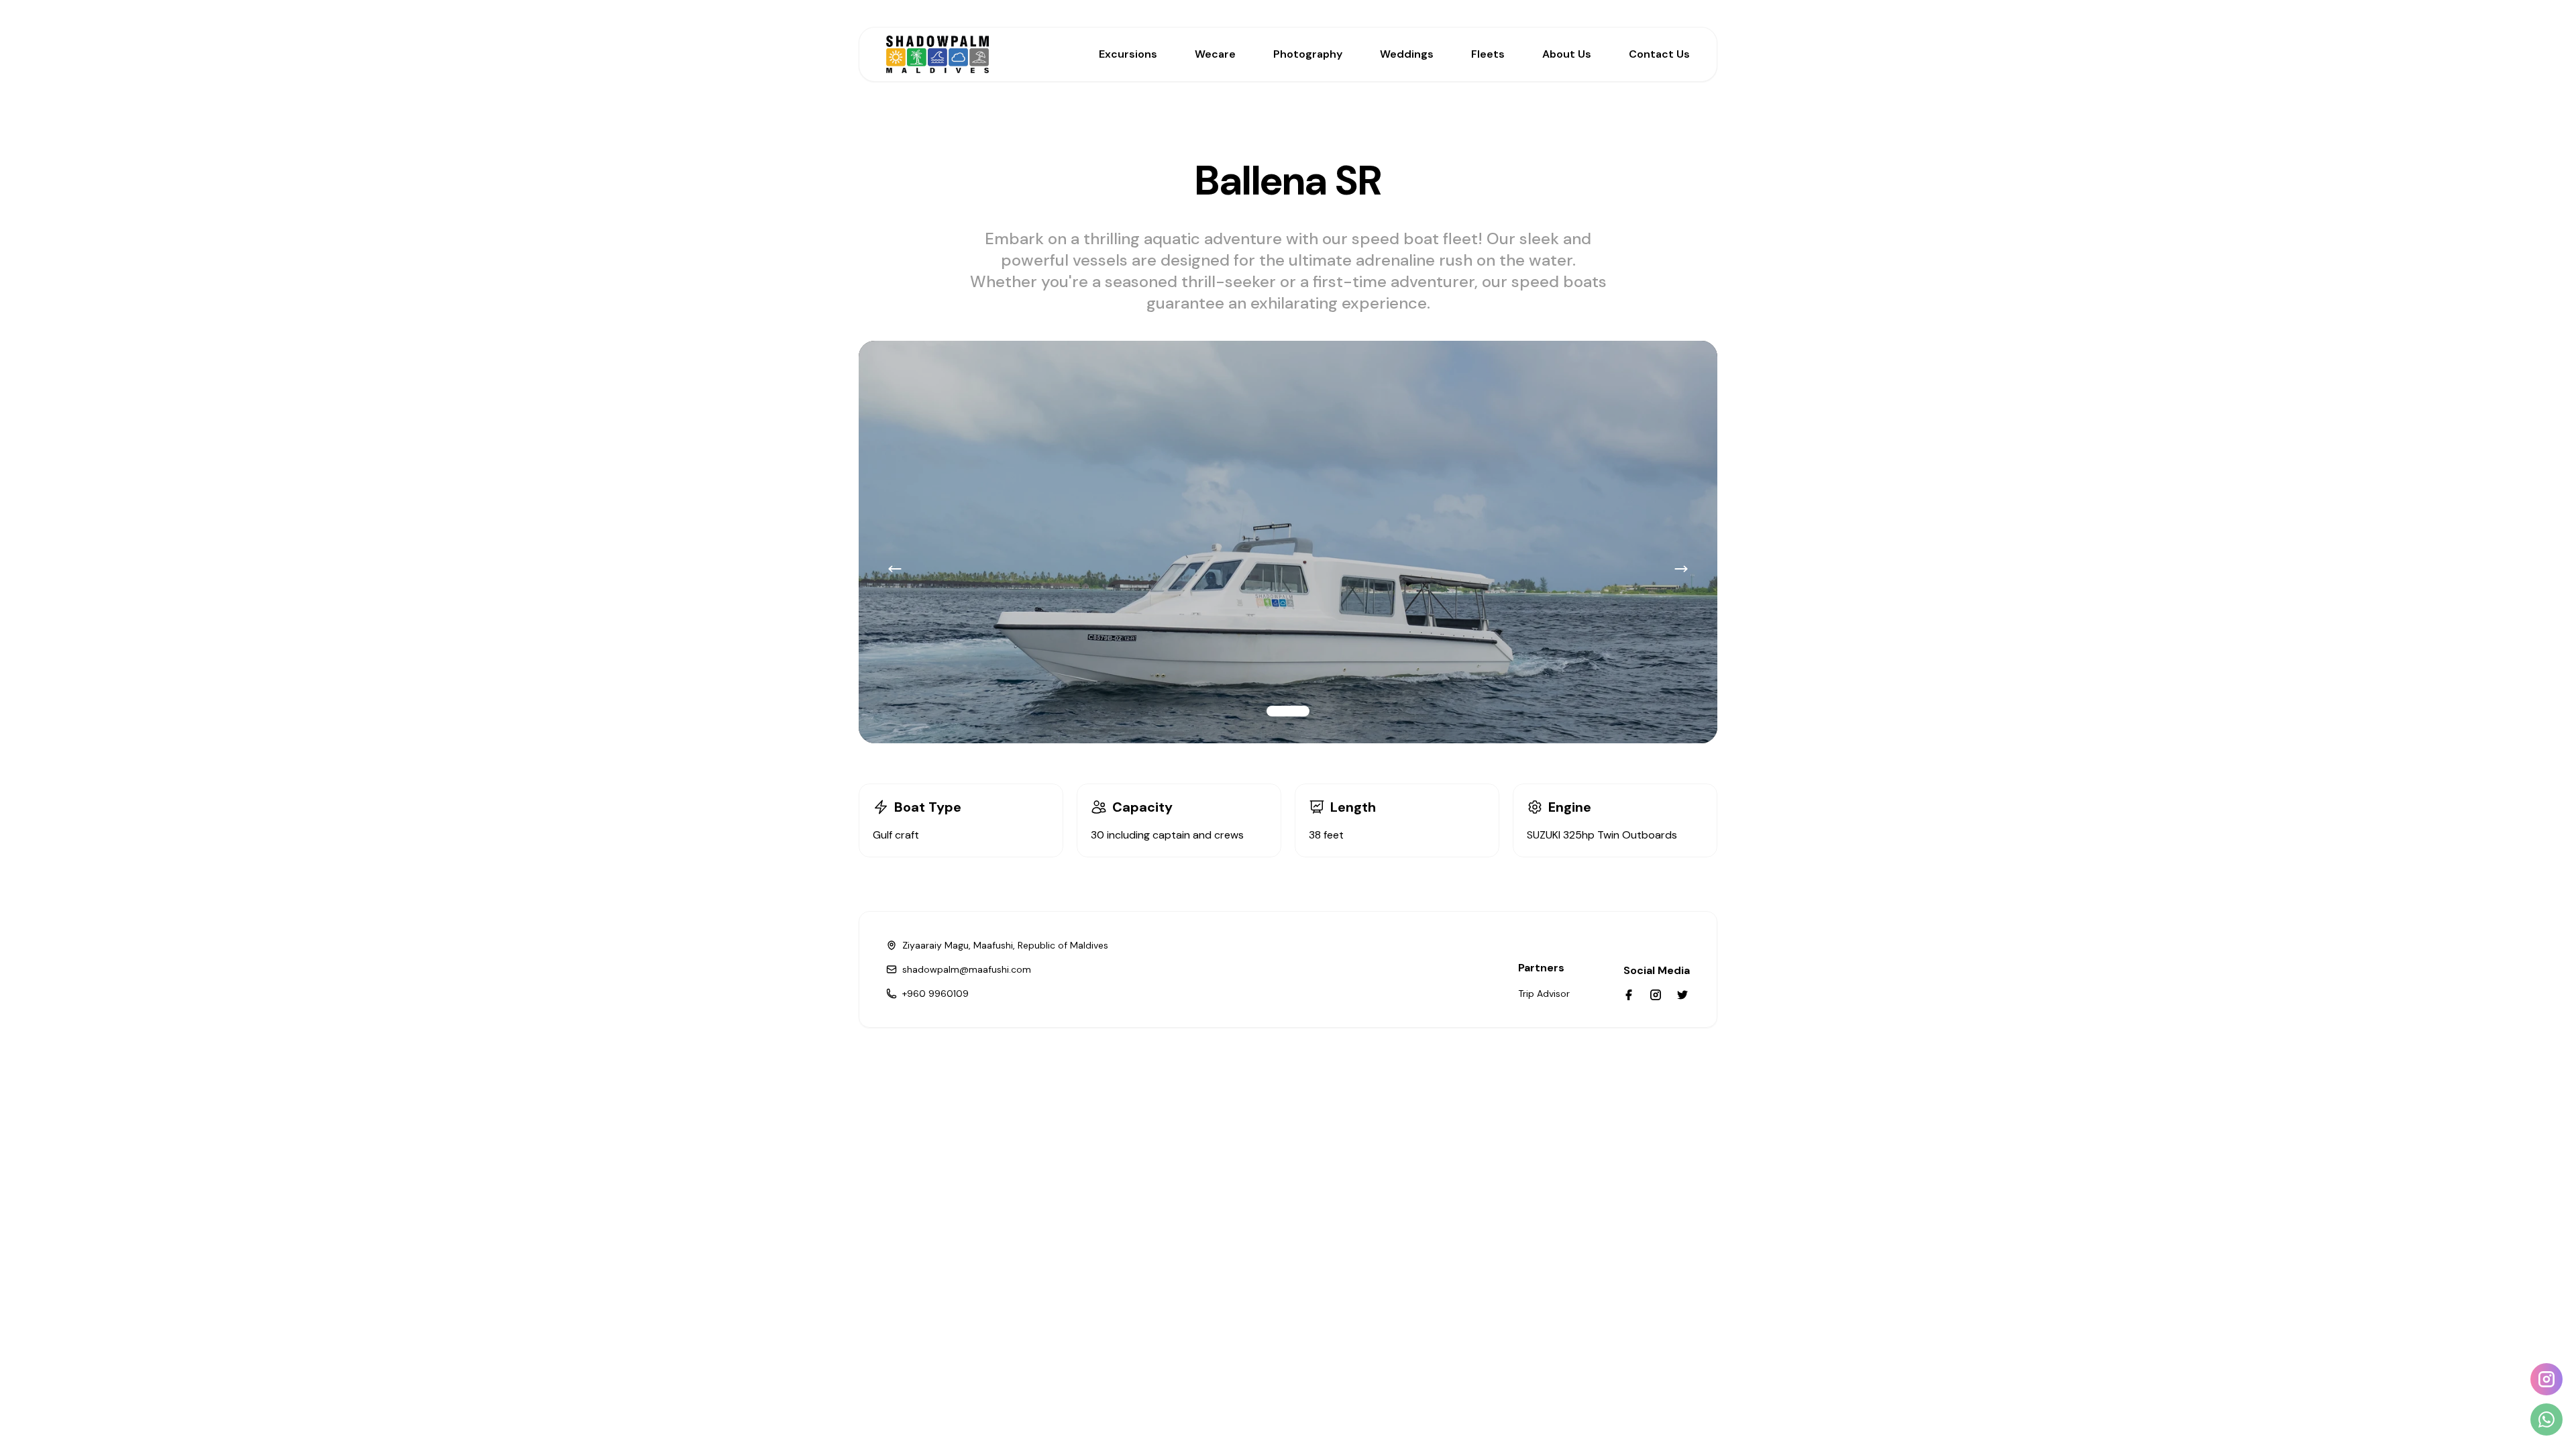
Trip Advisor (1544, 994)
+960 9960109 (935, 994)
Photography (1308, 54)
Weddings (1407, 54)
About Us (1567, 54)
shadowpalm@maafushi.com (967, 969)
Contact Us (1659, 54)
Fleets (1488, 54)
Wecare (1215, 54)
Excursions (1128, 54)
